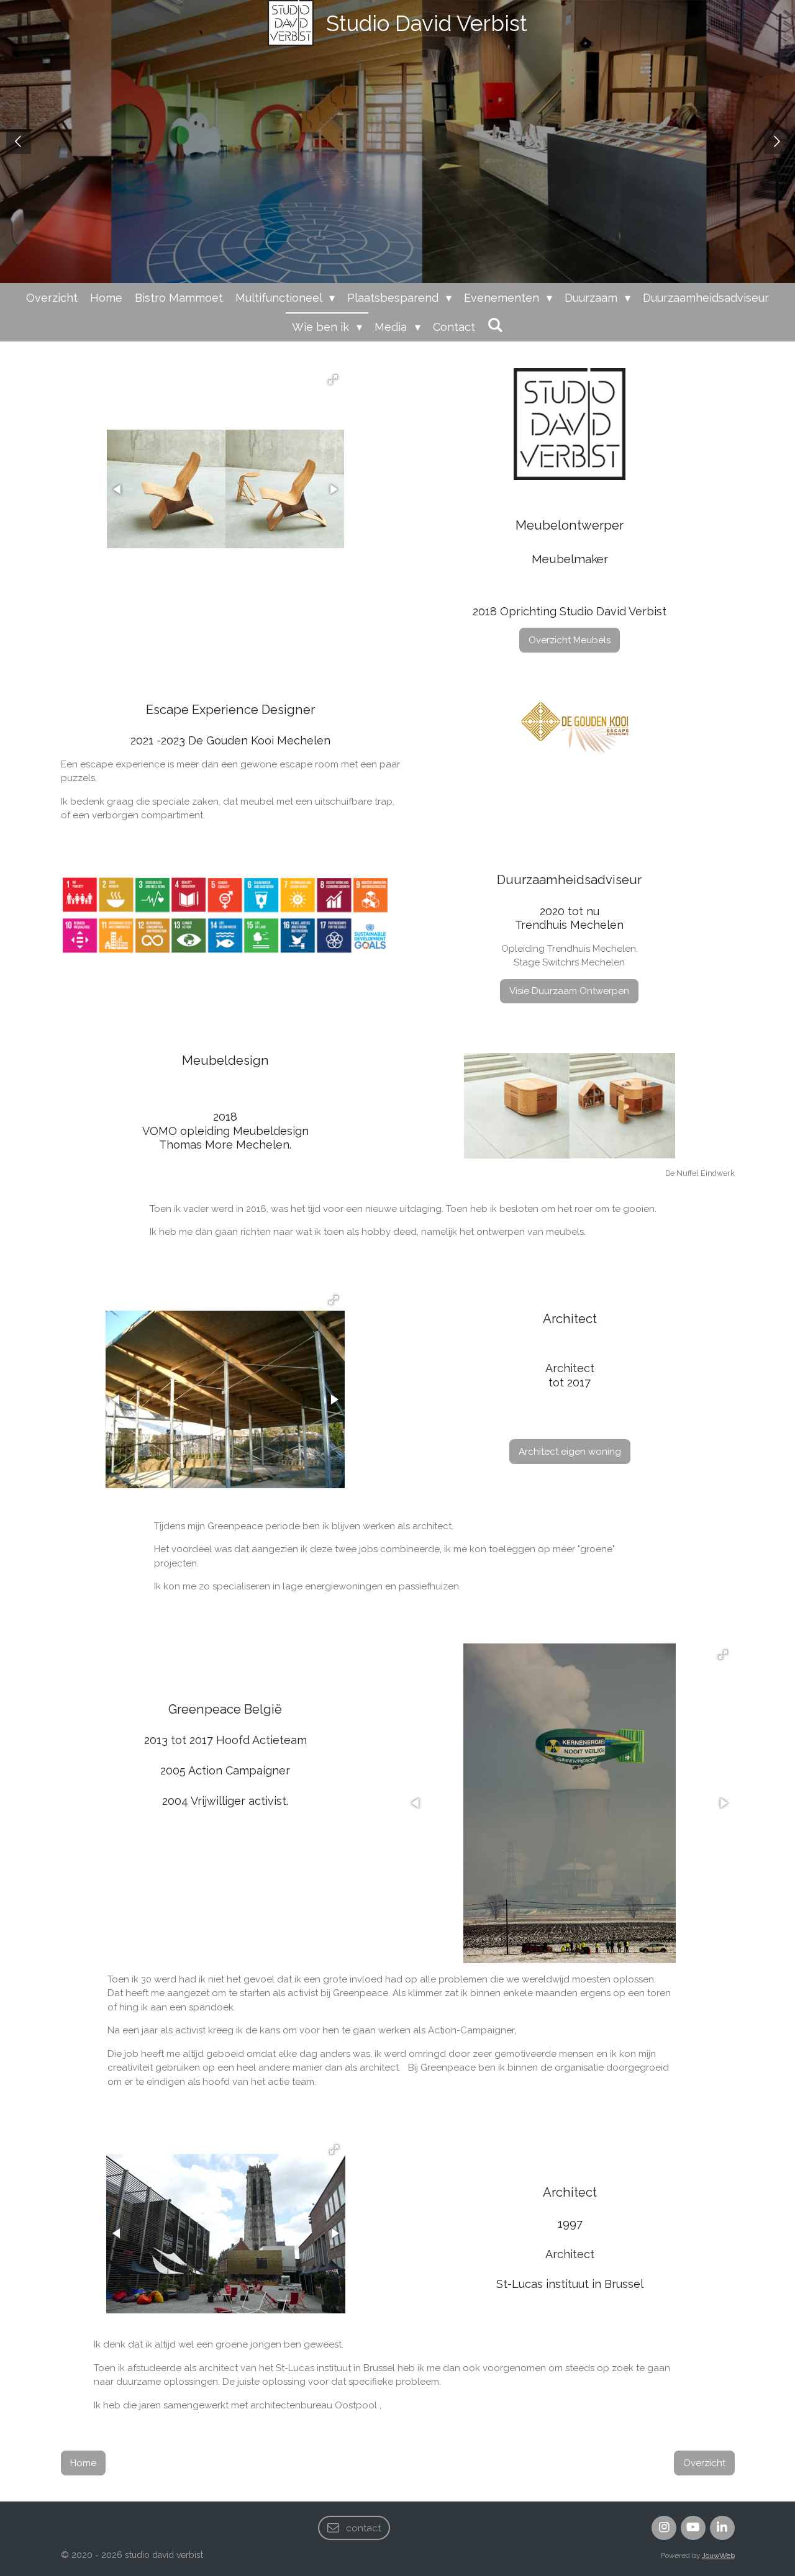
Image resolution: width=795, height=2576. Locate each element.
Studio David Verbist (427, 23)
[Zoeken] (495, 325)
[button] (333, 379)
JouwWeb (718, 2556)
